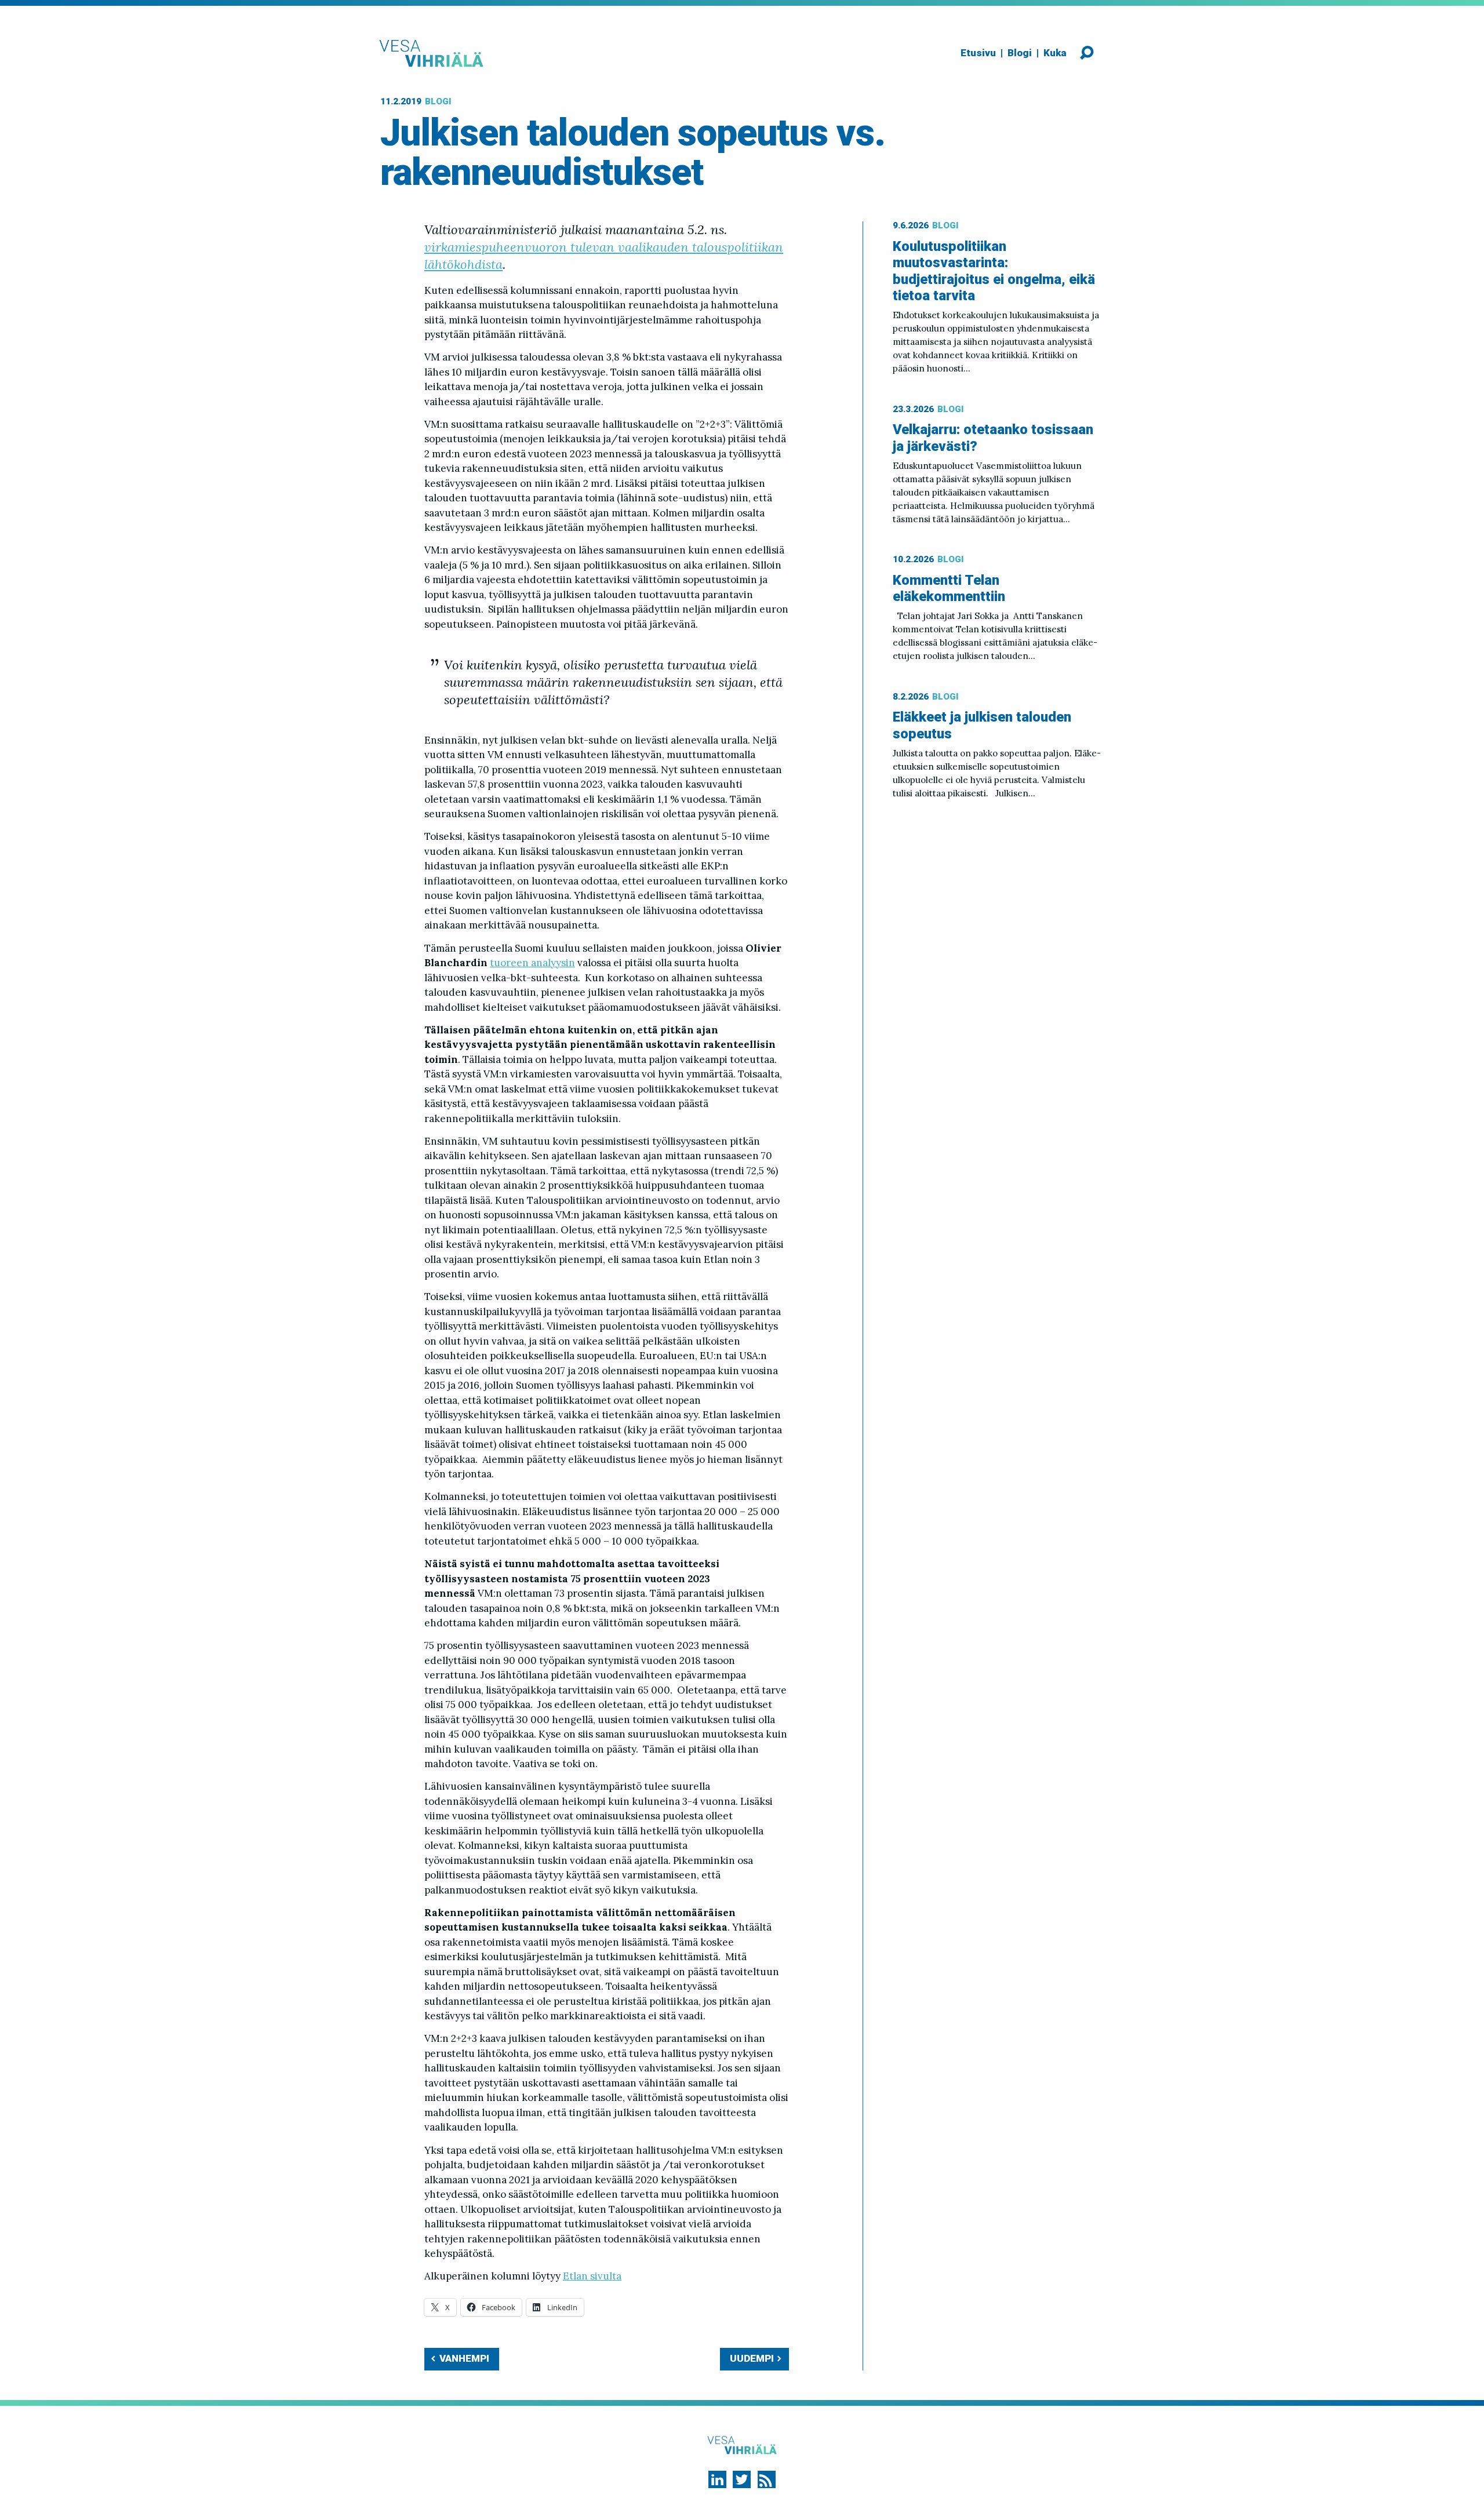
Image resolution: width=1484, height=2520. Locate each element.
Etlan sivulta (592, 2276)
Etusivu (978, 53)
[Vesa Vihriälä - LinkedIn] (717, 2480)
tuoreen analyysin (532, 963)
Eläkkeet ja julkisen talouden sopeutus (982, 725)
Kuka (1055, 53)
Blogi (1020, 53)
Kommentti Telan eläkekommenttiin (949, 589)
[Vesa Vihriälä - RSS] (767, 2480)
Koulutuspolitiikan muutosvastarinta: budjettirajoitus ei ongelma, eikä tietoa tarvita (994, 271)
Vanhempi (464, 2358)
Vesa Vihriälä (431, 53)
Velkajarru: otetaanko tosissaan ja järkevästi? (993, 438)
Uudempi (752, 2358)
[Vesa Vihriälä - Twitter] (742, 2480)
